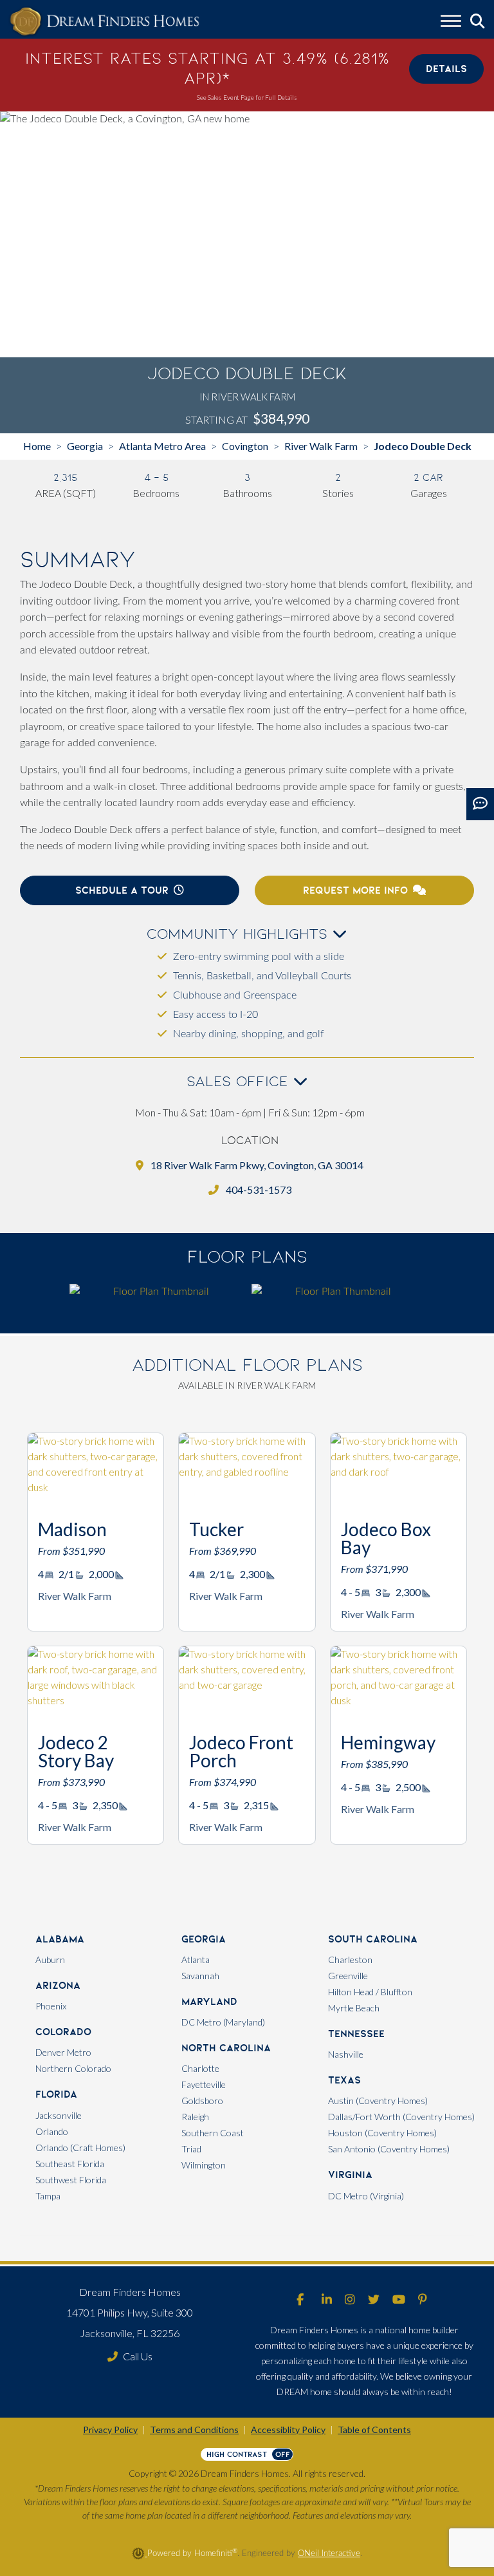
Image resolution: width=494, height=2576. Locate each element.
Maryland (209, 2001)
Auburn (50, 1960)
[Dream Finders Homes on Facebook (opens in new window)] (300, 2300)
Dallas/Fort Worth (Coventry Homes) (401, 2117)
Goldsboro (202, 2101)
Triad (191, 2149)
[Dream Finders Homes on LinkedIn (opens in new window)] (327, 2300)
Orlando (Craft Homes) (80, 2148)
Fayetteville (204, 2084)
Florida (56, 2094)
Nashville (346, 2054)
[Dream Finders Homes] (104, 22)
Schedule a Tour (122, 890)
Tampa (48, 2196)
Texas (344, 2080)
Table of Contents (374, 2430)
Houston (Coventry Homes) (382, 2133)
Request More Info (355, 890)
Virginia (350, 2175)
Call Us (138, 2356)
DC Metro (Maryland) (223, 2022)
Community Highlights (240, 934)
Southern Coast (213, 2133)
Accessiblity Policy (288, 2430)
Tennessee (356, 2034)
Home (37, 446)
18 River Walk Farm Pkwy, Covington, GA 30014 (256, 1165)
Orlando (52, 2131)
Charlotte (200, 2068)
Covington (245, 446)
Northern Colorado (73, 2068)
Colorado (63, 2032)
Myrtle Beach (354, 2008)
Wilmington (204, 2165)
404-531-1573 (258, 1189)
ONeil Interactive (329, 2553)
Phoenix (51, 2006)
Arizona (58, 1985)
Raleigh (195, 2117)
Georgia (85, 446)
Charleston (350, 1960)
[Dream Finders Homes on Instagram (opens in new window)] (350, 2300)
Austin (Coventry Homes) (378, 2101)
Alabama (60, 1939)
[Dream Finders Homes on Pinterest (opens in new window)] (423, 2300)
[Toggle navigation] (451, 23)
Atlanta (196, 1960)
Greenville (348, 1976)
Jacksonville (59, 2115)
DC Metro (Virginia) (366, 2196)
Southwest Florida (71, 2180)
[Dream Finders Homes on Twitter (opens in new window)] (374, 2300)
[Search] (478, 22)
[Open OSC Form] (480, 804)
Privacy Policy (110, 2430)
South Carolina (373, 1939)
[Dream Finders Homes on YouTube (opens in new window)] (399, 2300)
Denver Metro (63, 2052)
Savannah (200, 1976)
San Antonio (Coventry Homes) (389, 2149)
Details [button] (446, 69)
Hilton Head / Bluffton (370, 1992)
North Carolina (226, 2048)
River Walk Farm (321, 446)
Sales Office (240, 1081)
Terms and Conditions (194, 2430)
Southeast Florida (70, 2164)
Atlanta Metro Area (162, 446)
